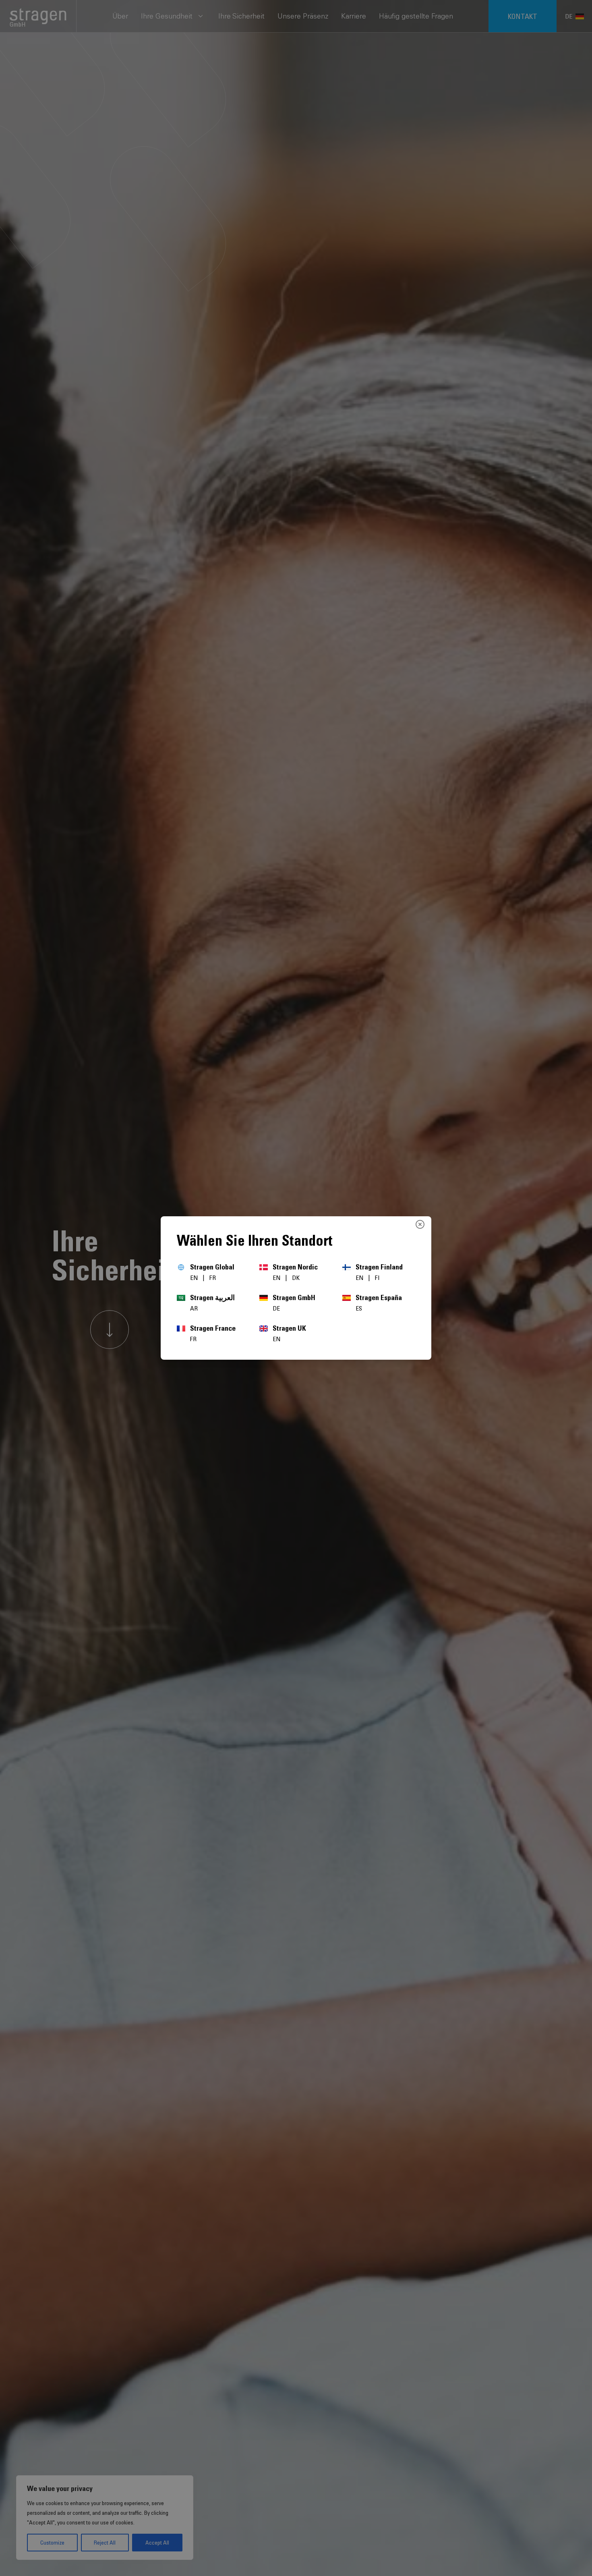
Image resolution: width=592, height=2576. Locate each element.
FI (377, 1278)
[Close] (420, 1224)
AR (194, 1308)
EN (195, 1278)
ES (359, 1308)
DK (296, 1278)
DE (276, 1308)
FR (213, 1278)
